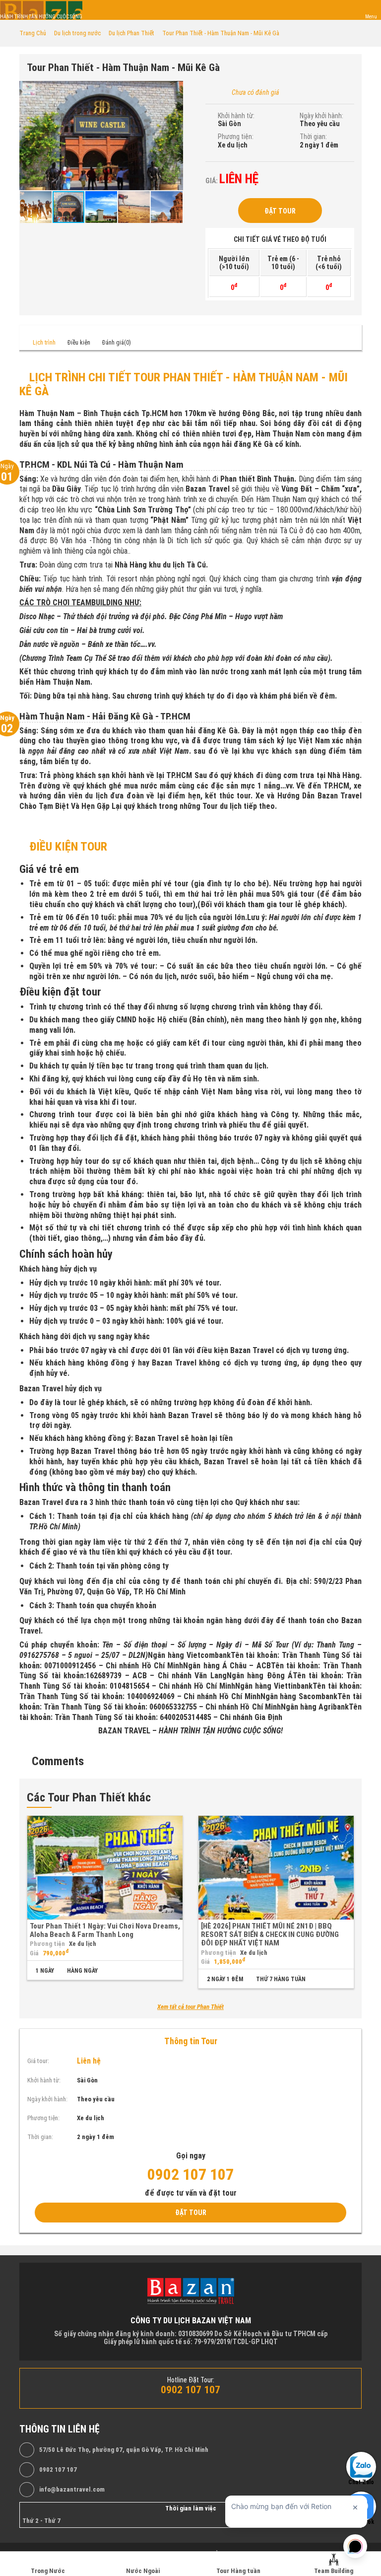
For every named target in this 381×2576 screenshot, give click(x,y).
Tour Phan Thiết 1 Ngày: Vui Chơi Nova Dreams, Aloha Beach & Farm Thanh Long (105, 1930)
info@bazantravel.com (72, 2490)
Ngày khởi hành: (321, 116)
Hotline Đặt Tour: (191, 2380)
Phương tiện (47, 1944)
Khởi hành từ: (236, 116)
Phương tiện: (236, 137)
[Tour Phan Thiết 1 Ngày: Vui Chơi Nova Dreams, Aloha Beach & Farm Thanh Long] (105, 1868)
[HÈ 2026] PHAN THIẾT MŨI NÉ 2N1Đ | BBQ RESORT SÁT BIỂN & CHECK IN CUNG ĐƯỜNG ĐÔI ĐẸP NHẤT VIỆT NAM (270, 1935)
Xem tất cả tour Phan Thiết (190, 2007)
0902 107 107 (58, 2470)
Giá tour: (38, 2061)
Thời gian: (313, 137)
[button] (174, 90)
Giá (34, 1953)
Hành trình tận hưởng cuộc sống (41, 17)
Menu (371, 17)
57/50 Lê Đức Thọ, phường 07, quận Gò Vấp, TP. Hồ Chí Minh (124, 2450)
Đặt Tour (280, 211)
